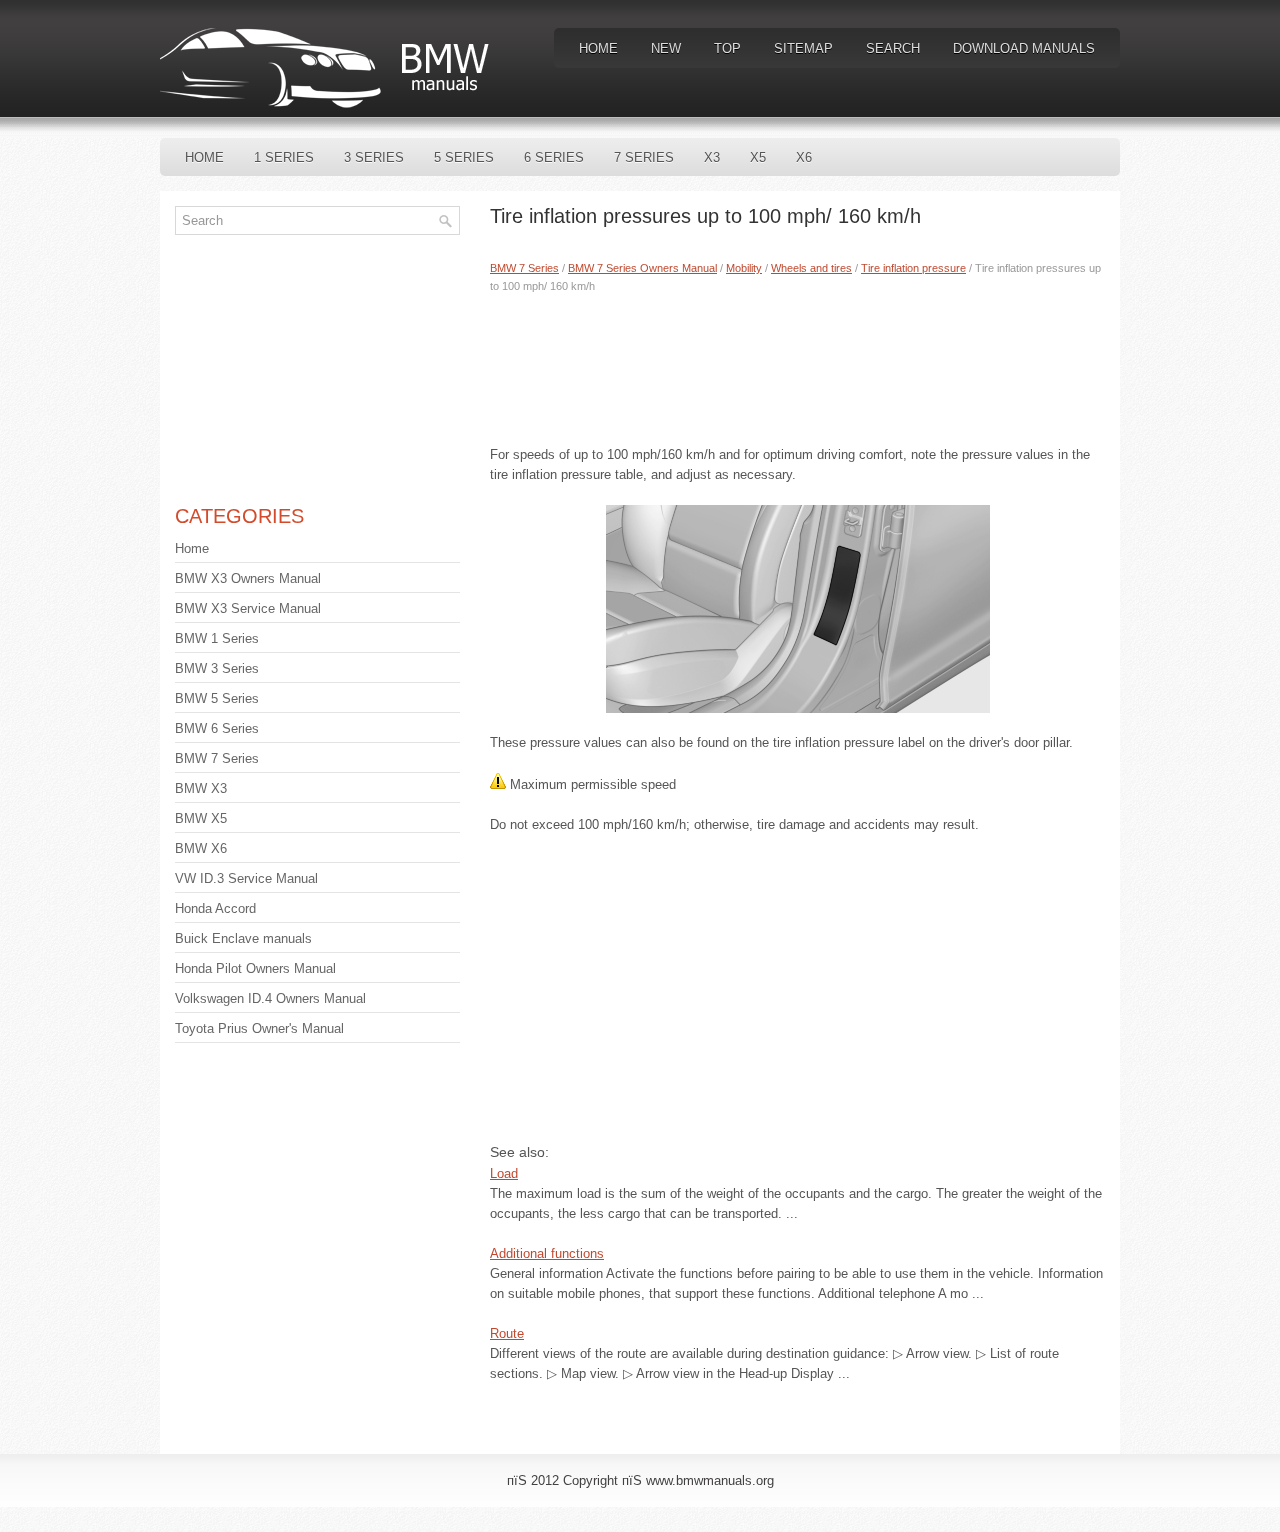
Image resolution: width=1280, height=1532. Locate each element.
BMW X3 (201, 788)
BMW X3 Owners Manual (248, 578)
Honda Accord (215, 908)
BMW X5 (201, 818)
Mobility (744, 268)
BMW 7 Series (524, 268)
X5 (758, 157)
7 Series (644, 157)
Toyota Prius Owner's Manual (259, 1028)
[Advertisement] (797, 365)
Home (598, 48)
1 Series (284, 157)
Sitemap (803, 48)
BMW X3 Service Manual (248, 608)
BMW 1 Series (217, 638)
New (666, 48)
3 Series (374, 157)
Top (727, 48)
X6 (804, 157)
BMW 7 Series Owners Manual (642, 268)
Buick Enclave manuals (243, 938)
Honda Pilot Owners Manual (255, 968)
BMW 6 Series (217, 728)
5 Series (464, 157)
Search (893, 48)
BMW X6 (201, 848)
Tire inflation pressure (913, 268)
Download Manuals (1024, 48)
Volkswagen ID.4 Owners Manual (270, 998)
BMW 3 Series (217, 668)
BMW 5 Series (217, 698)
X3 (712, 157)
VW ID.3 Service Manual (246, 878)
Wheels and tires (811, 268)
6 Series (554, 157)
